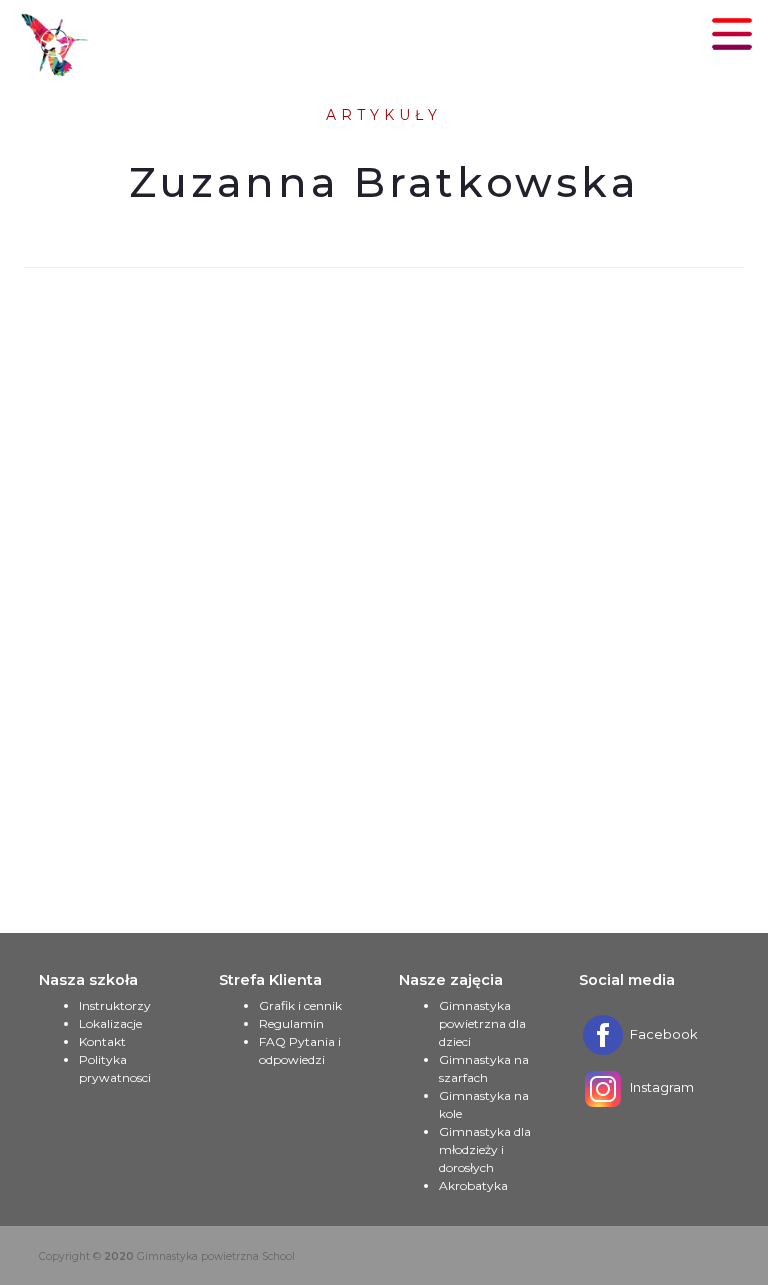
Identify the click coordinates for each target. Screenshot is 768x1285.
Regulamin (291, 1023)
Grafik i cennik (300, 1005)
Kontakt (102, 1041)
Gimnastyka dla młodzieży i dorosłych (485, 1149)
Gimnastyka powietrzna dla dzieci (482, 1023)
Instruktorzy (115, 1005)
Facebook (662, 1034)
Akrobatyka (473, 1185)
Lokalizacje (110, 1023)
